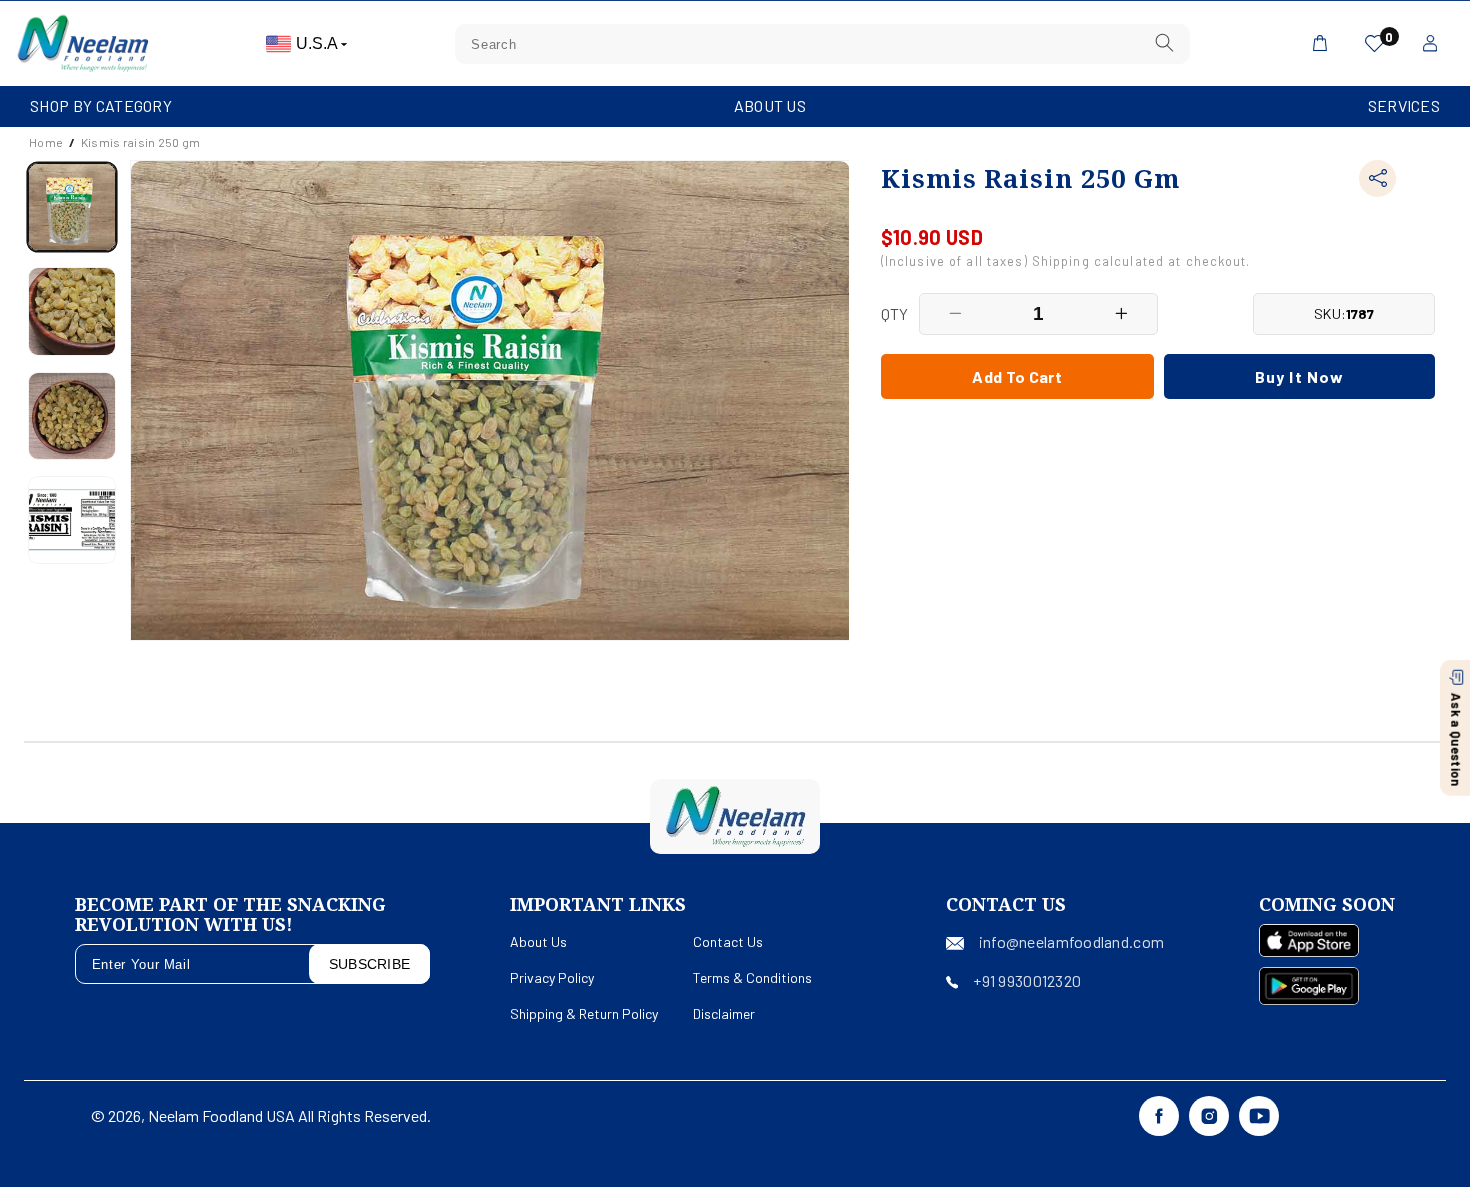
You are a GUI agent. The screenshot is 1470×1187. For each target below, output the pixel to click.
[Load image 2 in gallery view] (72, 311)
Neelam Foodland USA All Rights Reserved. (289, 1115)
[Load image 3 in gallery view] (72, 416)
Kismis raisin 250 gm (141, 142)
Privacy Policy (552, 977)
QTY (895, 313)
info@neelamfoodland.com (1071, 941)
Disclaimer (724, 1013)
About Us (770, 105)
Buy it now (1299, 375)
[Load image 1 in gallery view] (72, 207)
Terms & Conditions (752, 977)
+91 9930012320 (1027, 980)
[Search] (1164, 43)
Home (46, 142)
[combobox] (822, 44)
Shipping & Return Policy (584, 1013)
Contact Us (728, 941)
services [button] (1404, 105)
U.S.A (318, 43)
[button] (101, 106)
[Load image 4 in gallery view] (72, 520)
